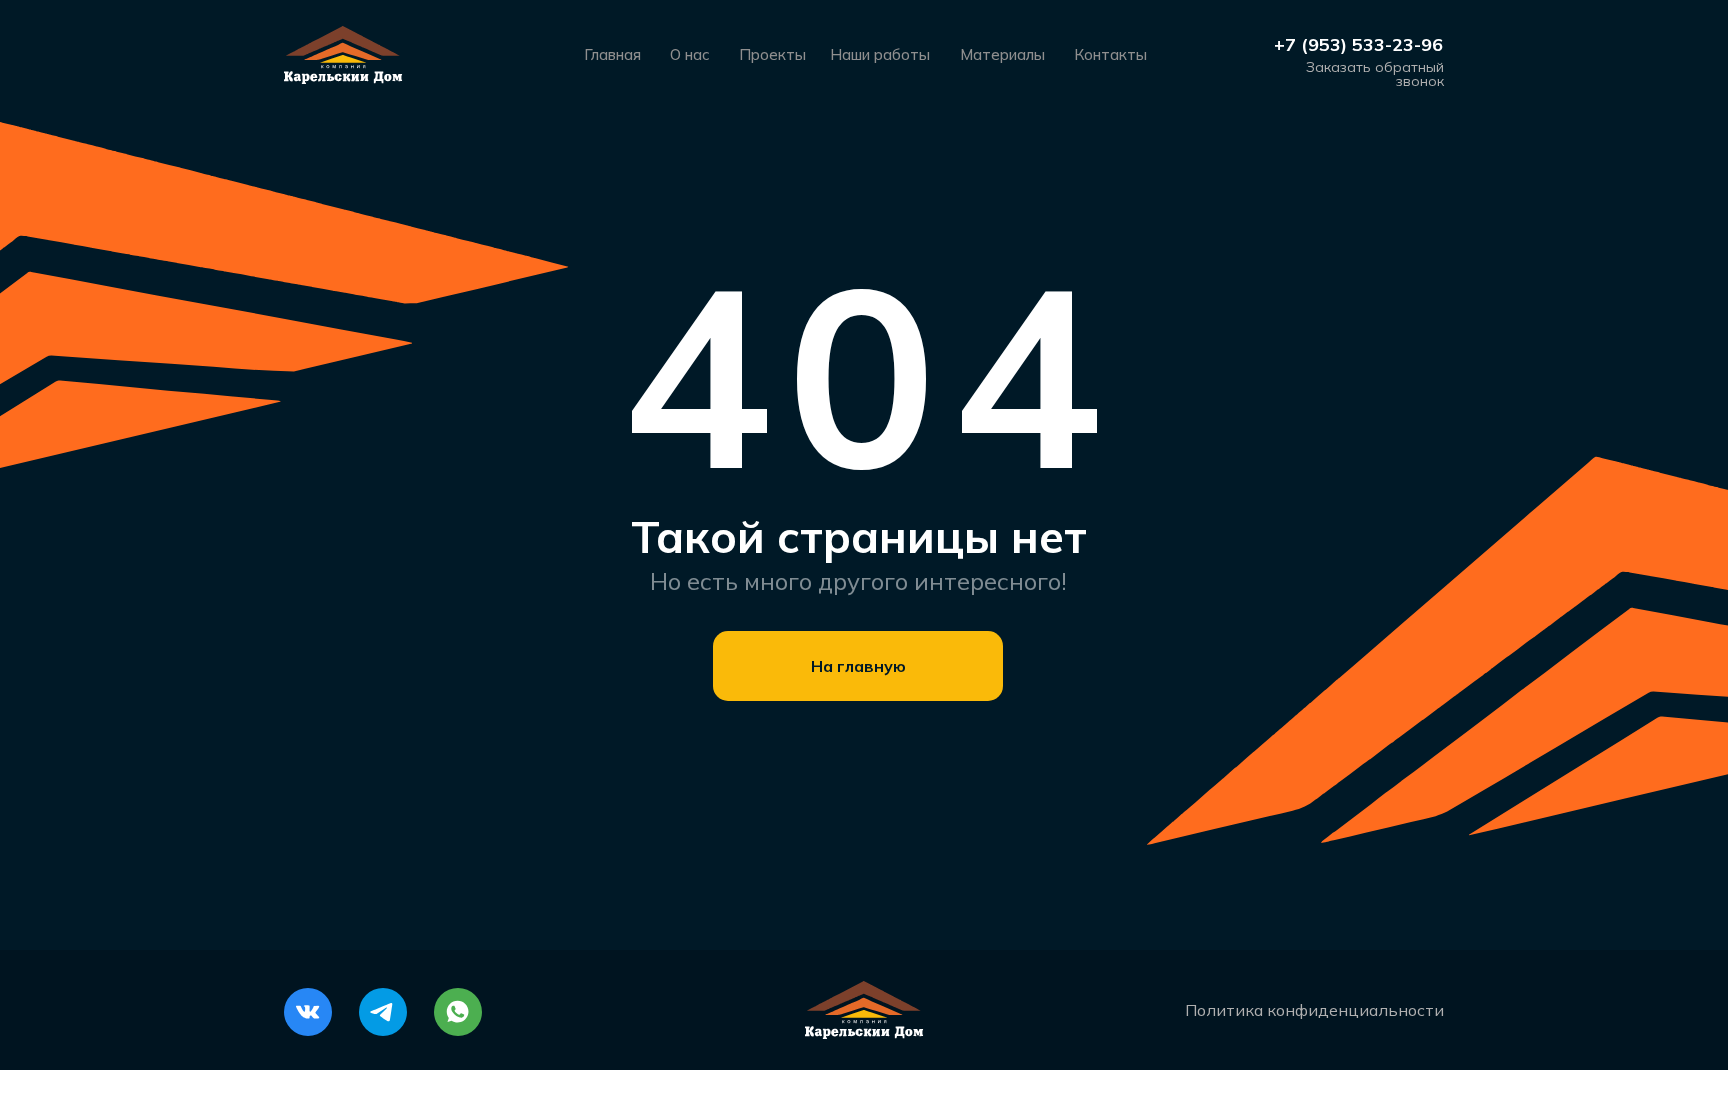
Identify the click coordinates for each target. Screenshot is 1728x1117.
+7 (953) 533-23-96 (1358, 44)
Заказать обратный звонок (1375, 74)
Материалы (1002, 54)
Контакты (1110, 54)
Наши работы (880, 54)
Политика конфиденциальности (1314, 1010)
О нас (690, 54)
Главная (612, 54)
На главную (858, 666)
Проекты (772, 54)
